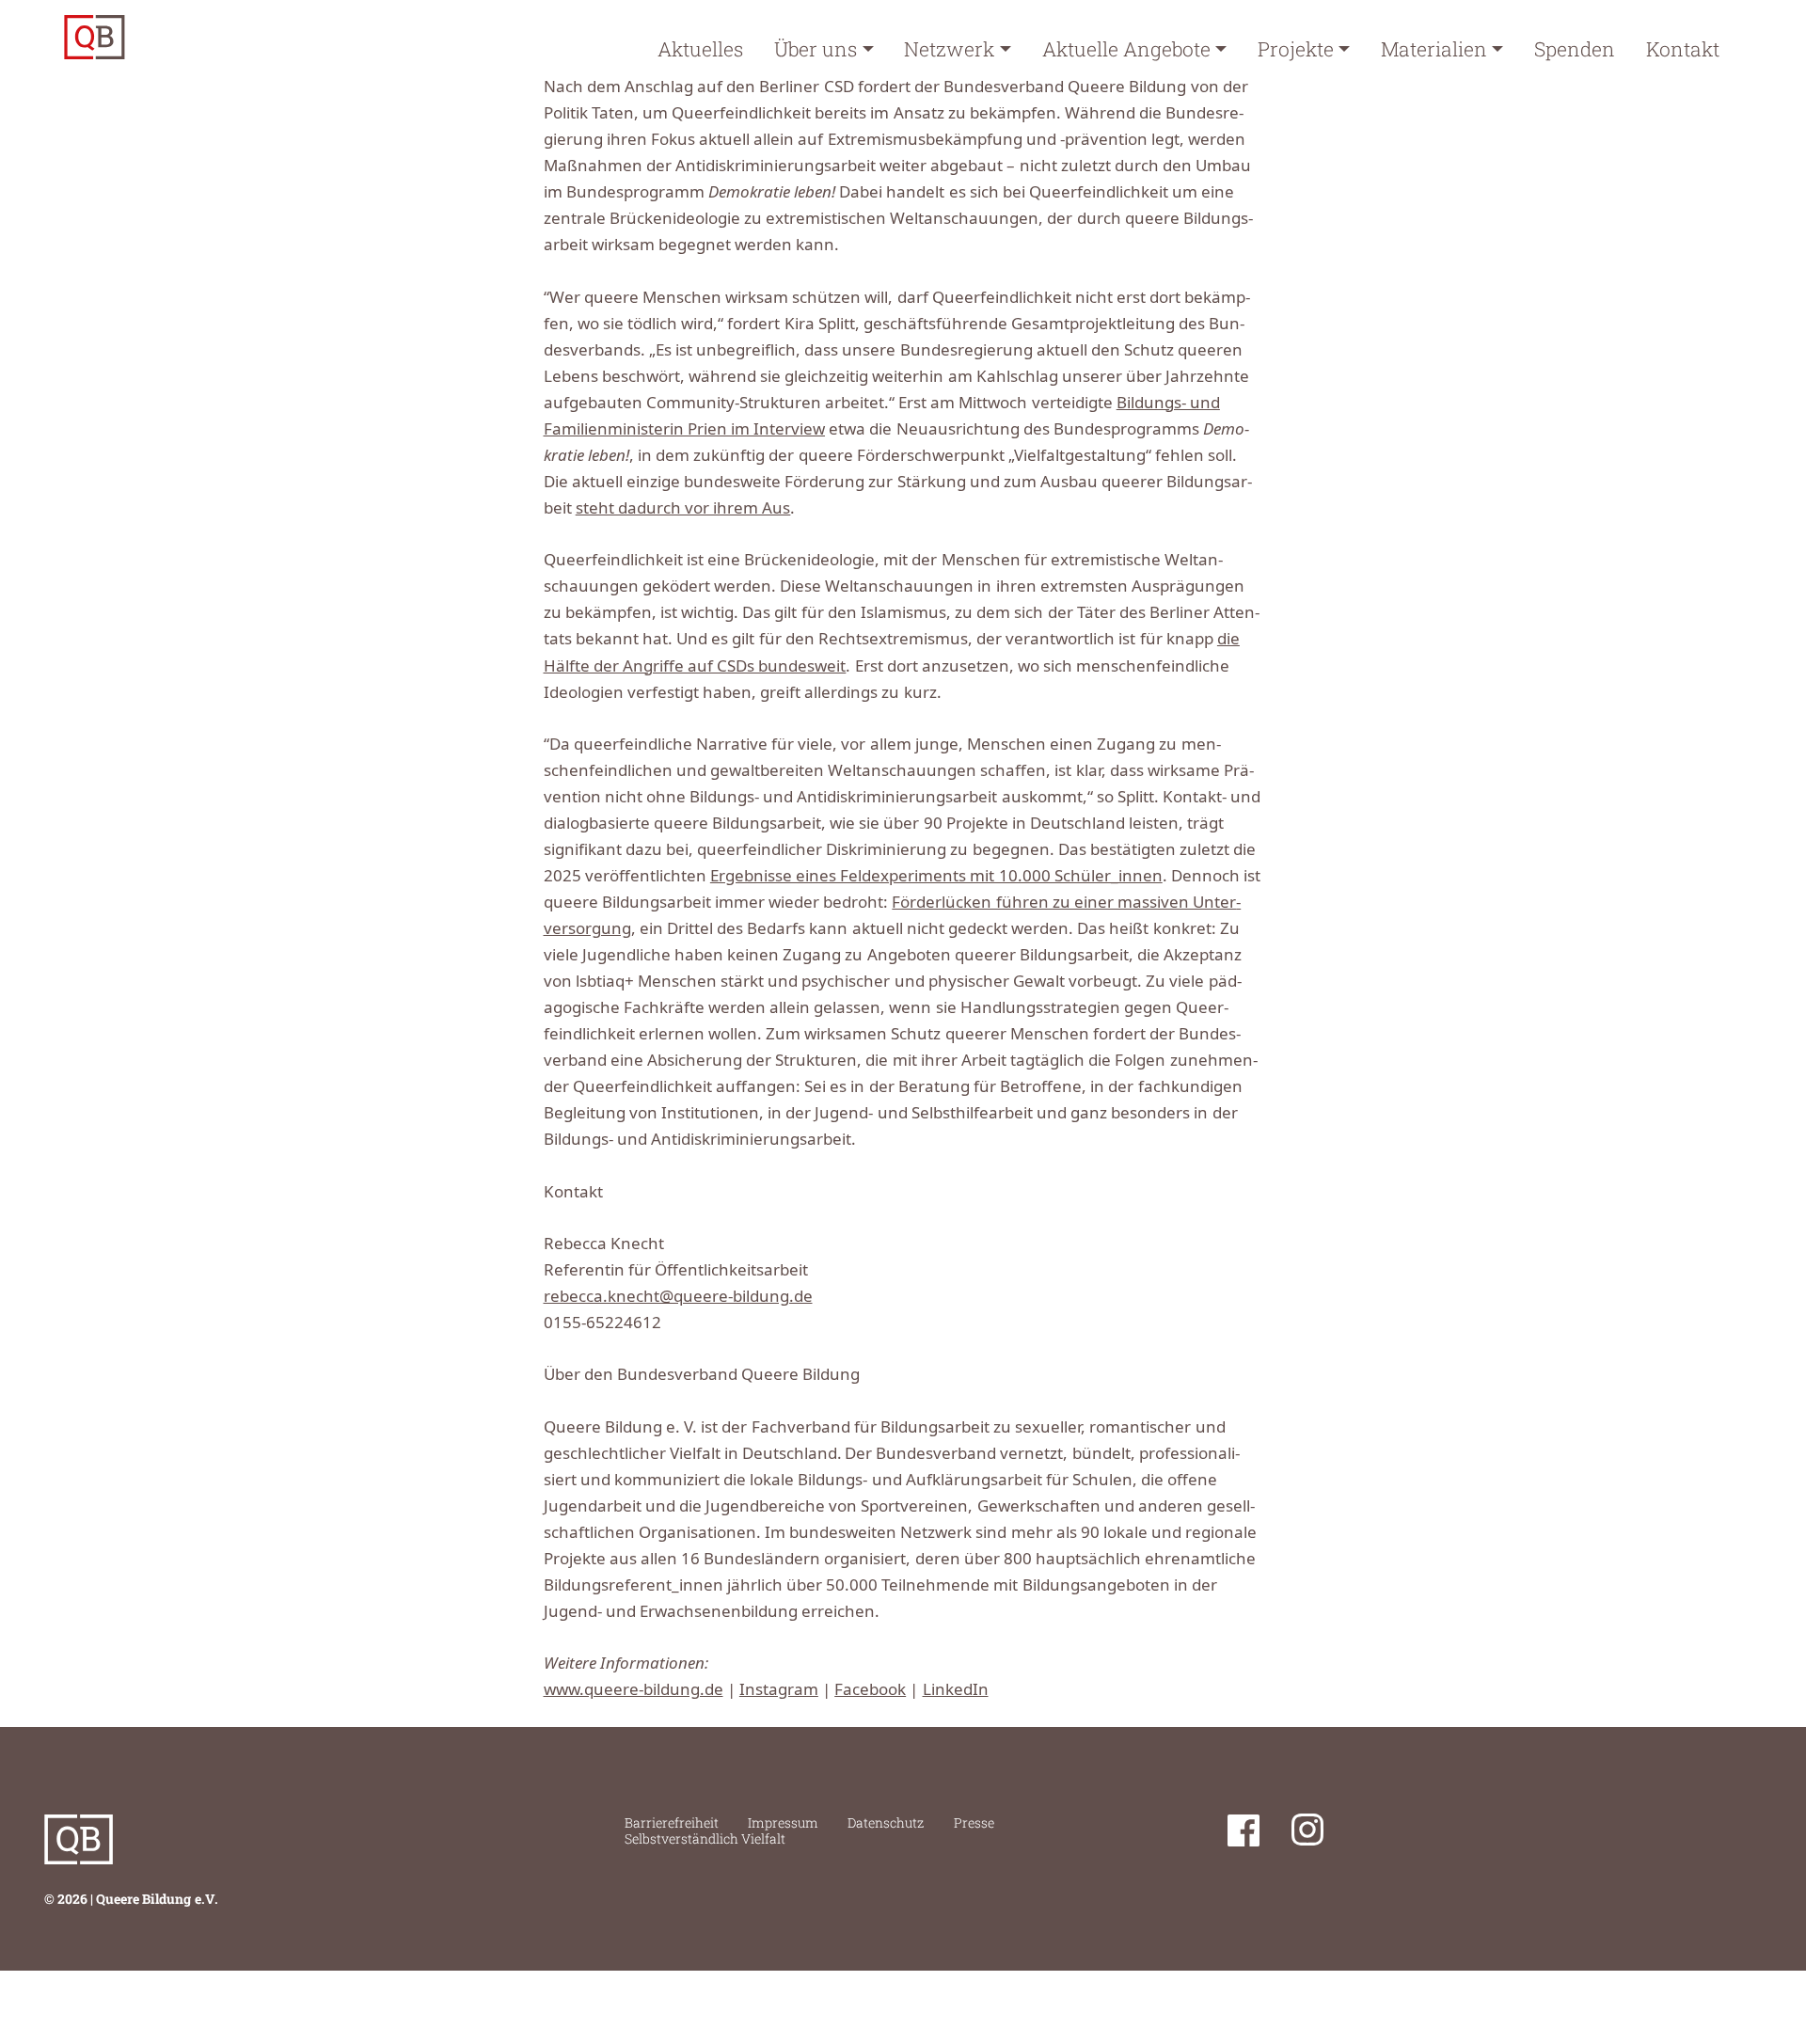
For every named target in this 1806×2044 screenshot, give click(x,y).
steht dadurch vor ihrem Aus (683, 507)
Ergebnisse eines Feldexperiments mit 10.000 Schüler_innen (936, 875)
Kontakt (1683, 49)
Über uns (816, 49)
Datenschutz (886, 1822)
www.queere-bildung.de (634, 1689)
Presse (974, 1822)
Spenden (1575, 49)
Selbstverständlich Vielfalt (705, 1838)
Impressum (783, 1822)
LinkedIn (956, 1689)
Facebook (870, 1689)
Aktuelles (700, 49)
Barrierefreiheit (672, 1822)
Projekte (1296, 49)
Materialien (1434, 49)
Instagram (779, 1689)
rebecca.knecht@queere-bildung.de (678, 1296)
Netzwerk (949, 49)
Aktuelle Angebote (1126, 49)
